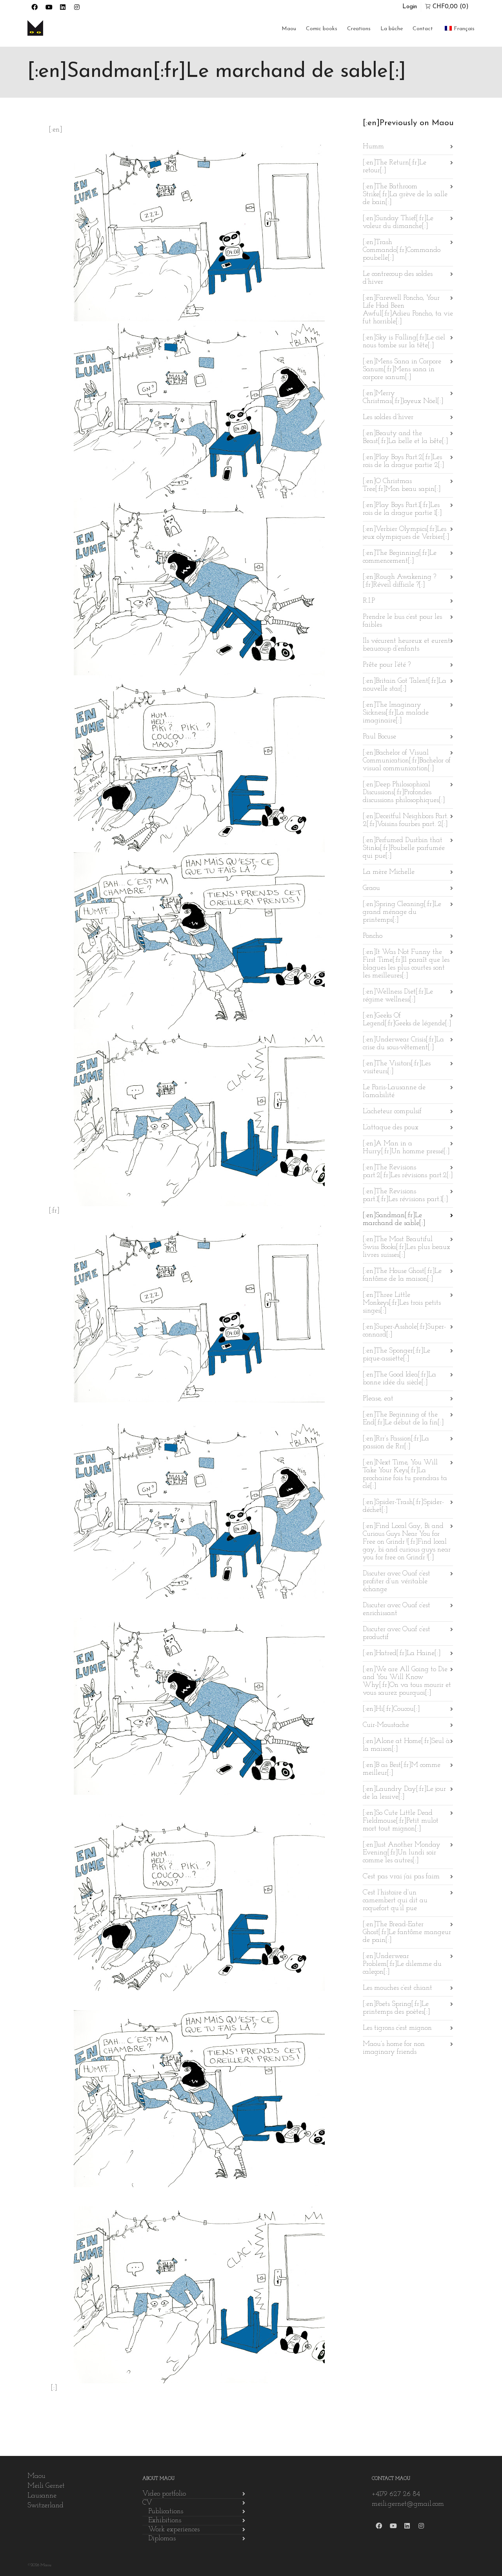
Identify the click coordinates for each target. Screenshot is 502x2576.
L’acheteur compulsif (392, 1112)
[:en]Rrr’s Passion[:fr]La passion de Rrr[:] (396, 1443)
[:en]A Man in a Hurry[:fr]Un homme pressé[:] (406, 1148)
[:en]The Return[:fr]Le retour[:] (395, 167)
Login (410, 7)
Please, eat (378, 1399)
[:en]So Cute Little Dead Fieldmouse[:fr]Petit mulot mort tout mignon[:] (401, 1821)
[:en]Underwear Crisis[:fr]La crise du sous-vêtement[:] (403, 1044)
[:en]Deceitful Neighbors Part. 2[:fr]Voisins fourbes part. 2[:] (406, 820)
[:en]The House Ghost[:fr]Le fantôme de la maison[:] (402, 1275)
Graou (371, 888)
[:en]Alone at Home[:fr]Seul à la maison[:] (406, 1745)
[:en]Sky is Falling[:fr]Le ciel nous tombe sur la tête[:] (404, 342)
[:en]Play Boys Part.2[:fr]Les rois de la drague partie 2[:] (403, 461)
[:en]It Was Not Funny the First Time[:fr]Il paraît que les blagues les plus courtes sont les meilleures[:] (406, 964)
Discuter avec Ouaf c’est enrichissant (397, 1610)
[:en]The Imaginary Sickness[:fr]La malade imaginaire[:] (396, 713)
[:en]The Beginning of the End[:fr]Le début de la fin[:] (403, 1419)
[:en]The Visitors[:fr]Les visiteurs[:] (397, 1068)
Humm (373, 147)
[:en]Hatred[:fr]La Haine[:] (402, 1654)
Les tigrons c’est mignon (397, 2028)
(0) (451, 7)
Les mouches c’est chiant (397, 1988)
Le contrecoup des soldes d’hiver (398, 278)
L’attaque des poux (391, 1128)
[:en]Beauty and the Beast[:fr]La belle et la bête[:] (405, 438)
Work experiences (174, 2530)
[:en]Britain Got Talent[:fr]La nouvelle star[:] (405, 685)
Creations (359, 29)
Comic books (322, 29)
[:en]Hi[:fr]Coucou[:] (391, 1709)
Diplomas (162, 2539)
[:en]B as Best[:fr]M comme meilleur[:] (402, 1769)
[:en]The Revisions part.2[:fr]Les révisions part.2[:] (408, 1172)
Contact (423, 29)
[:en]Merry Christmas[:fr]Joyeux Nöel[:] (403, 397)
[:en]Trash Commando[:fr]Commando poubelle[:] (402, 250)
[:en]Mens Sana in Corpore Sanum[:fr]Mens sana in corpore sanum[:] (402, 370)
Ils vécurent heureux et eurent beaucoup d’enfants (407, 645)
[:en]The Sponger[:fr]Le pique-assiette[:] (397, 1355)
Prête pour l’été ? (387, 665)
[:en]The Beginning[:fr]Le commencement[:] (400, 557)
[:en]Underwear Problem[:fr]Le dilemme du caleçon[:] (402, 1964)
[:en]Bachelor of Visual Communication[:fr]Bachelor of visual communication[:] (407, 761)
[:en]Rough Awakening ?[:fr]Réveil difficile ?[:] (399, 581)
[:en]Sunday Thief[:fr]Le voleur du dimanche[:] (398, 222)
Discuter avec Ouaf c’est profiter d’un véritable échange (397, 1582)
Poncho (373, 936)
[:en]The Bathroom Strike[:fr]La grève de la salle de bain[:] (405, 195)
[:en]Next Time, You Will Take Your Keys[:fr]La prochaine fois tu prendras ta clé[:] (405, 1475)
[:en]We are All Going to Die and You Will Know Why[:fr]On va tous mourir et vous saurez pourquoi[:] (407, 1681)
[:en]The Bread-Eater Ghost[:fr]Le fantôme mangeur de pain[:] (407, 1932)
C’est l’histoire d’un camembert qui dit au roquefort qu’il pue (395, 1901)
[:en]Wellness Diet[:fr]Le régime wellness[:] (398, 996)
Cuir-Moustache (386, 1725)
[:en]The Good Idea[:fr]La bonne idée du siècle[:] (399, 1379)
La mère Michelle (389, 872)
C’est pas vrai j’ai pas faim (401, 1877)
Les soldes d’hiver (388, 417)
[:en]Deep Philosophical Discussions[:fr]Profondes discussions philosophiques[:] (404, 793)
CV (147, 2503)
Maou (289, 29)
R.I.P (369, 601)
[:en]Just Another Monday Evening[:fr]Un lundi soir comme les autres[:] (402, 1853)
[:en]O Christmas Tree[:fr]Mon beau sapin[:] (402, 485)
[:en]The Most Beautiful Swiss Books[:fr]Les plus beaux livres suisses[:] (407, 1247)
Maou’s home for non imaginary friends (394, 2048)
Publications (166, 2512)
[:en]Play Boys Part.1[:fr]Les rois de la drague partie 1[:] (402, 509)
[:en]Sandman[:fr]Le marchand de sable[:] (394, 1220)
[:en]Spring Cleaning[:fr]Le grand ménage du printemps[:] (402, 912)
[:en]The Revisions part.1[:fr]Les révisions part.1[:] (405, 1196)
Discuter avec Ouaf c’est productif (397, 1633)
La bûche (392, 29)
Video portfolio (164, 2494)
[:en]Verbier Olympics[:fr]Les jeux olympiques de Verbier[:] (406, 533)
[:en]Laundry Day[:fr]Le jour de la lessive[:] (404, 1793)
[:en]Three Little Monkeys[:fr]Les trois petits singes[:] (402, 1303)
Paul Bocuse (379, 737)
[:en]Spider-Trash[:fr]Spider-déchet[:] (403, 1506)
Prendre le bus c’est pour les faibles (402, 621)
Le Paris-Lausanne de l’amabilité (394, 1092)
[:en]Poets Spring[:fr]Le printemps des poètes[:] (396, 2008)
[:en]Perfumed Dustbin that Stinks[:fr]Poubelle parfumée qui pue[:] (404, 848)
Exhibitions (165, 2521)
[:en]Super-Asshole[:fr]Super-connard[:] (404, 1331)
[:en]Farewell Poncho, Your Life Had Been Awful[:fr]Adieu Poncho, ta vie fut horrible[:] (408, 310)
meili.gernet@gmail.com (408, 2504)
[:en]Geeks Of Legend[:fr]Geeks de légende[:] (407, 1020)
